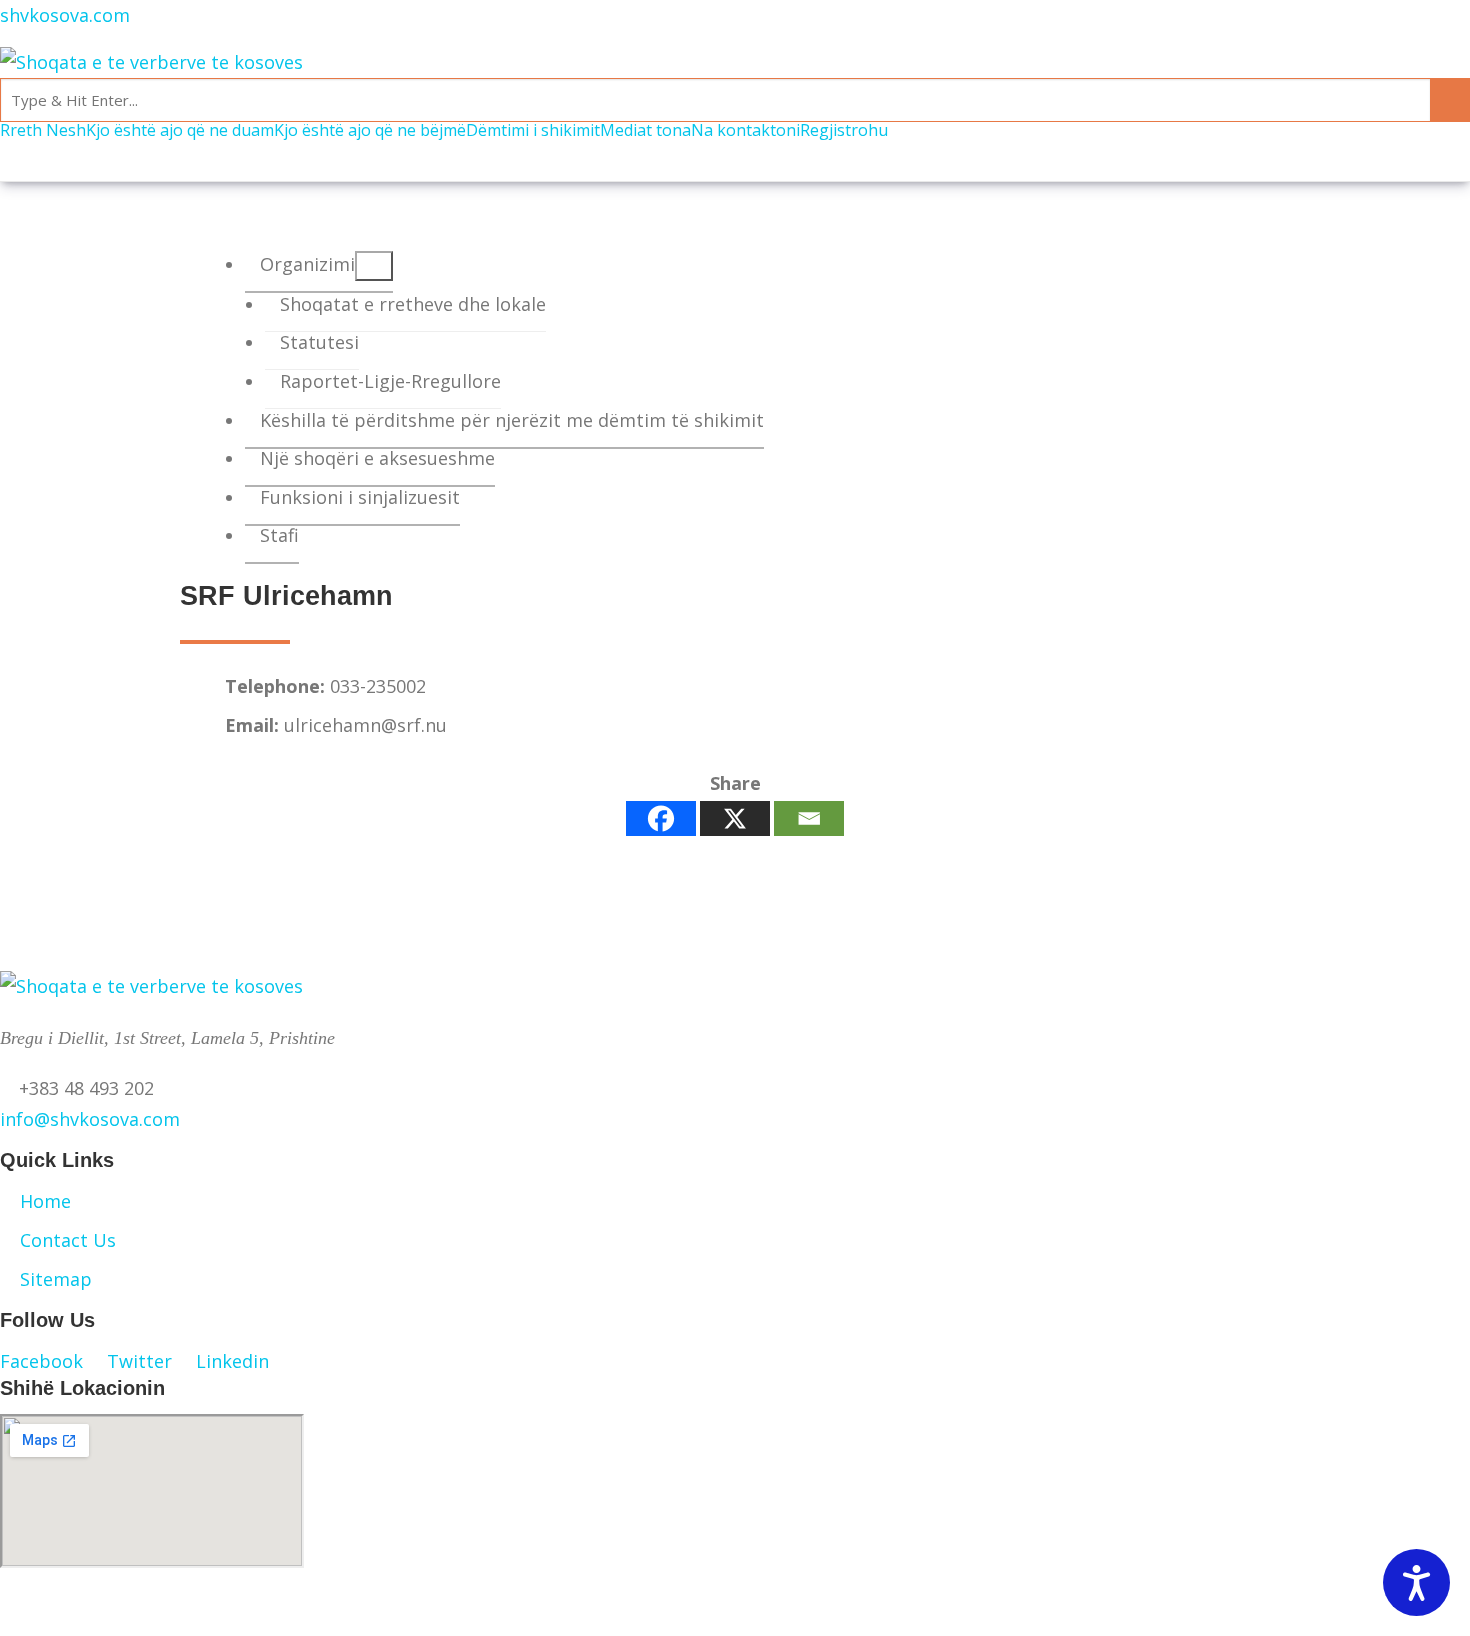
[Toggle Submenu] (374, 266)
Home (45, 1201)
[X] (735, 818)
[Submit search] (1449, 100)
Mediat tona (645, 130)
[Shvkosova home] (151, 61)
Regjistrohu (844, 130)
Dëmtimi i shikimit (533, 130)
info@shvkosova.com (90, 1119)
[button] (53, 1361)
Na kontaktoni (745, 130)
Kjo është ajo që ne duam (180, 130)
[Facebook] (661, 818)
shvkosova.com (65, 15)
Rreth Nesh (43, 130)
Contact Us (68, 1240)
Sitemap (56, 1279)
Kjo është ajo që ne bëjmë (370, 130)
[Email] (809, 818)
